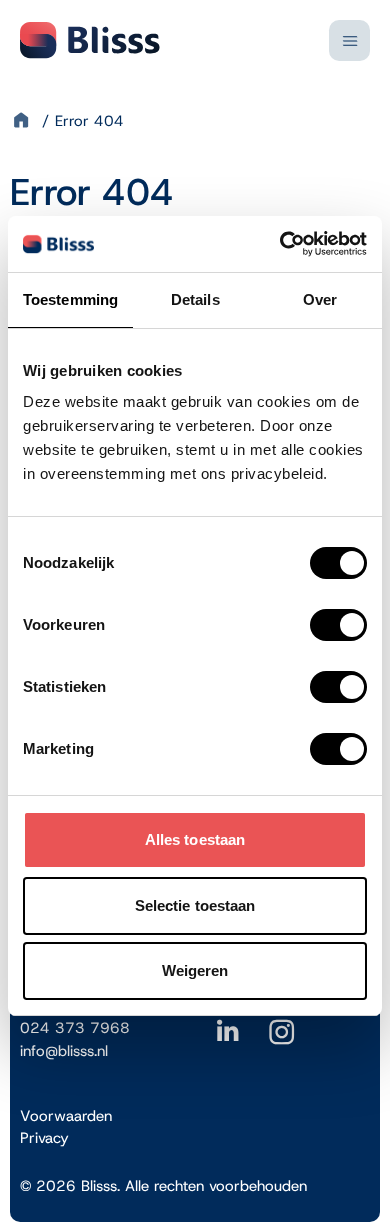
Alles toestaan (195, 839)
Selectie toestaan (195, 905)
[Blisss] (90, 40)
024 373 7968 (75, 1028)
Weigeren (195, 970)
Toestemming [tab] (70, 299)
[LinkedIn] (227, 1037)
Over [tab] (320, 299)
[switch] (338, 625)
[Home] (23, 121)
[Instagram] (281, 1037)
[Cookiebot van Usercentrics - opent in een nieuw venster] (280, 244)
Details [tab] (195, 299)
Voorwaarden (66, 1116)
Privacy (44, 1138)
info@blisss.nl (64, 1051)
